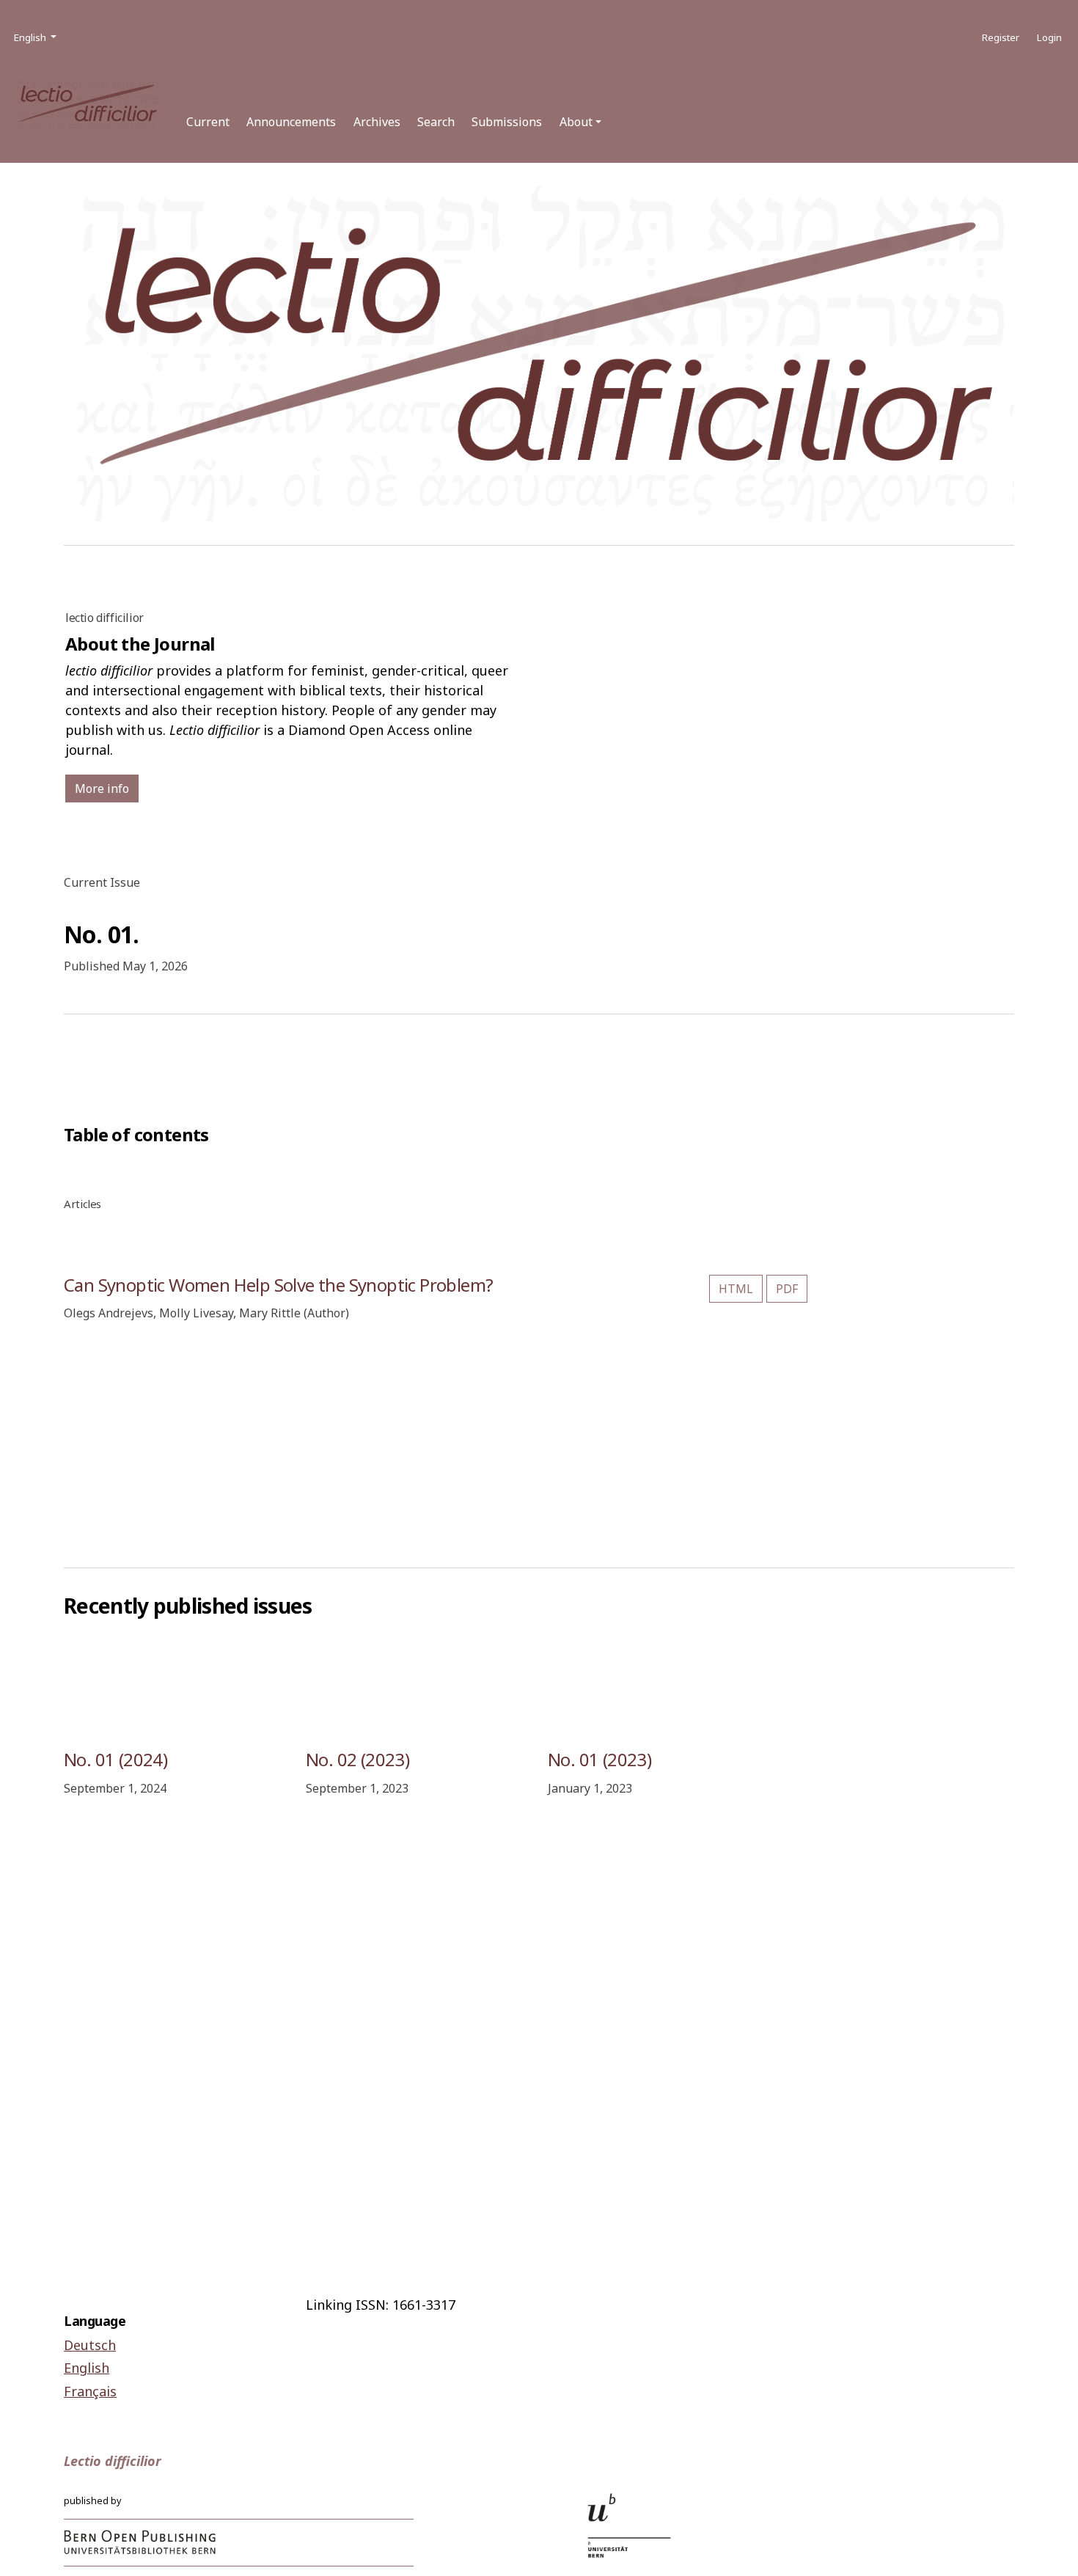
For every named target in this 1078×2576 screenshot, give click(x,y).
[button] (580, 122)
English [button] (36, 37)
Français (90, 2391)
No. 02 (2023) (357, 1759)
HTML (736, 1289)
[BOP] (140, 2542)
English (87, 2368)
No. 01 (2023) (599, 1759)
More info (102, 788)
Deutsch (90, 2345)
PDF (787, 1289)
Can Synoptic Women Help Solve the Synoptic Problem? (278, 1285)
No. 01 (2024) (115, 1759)
